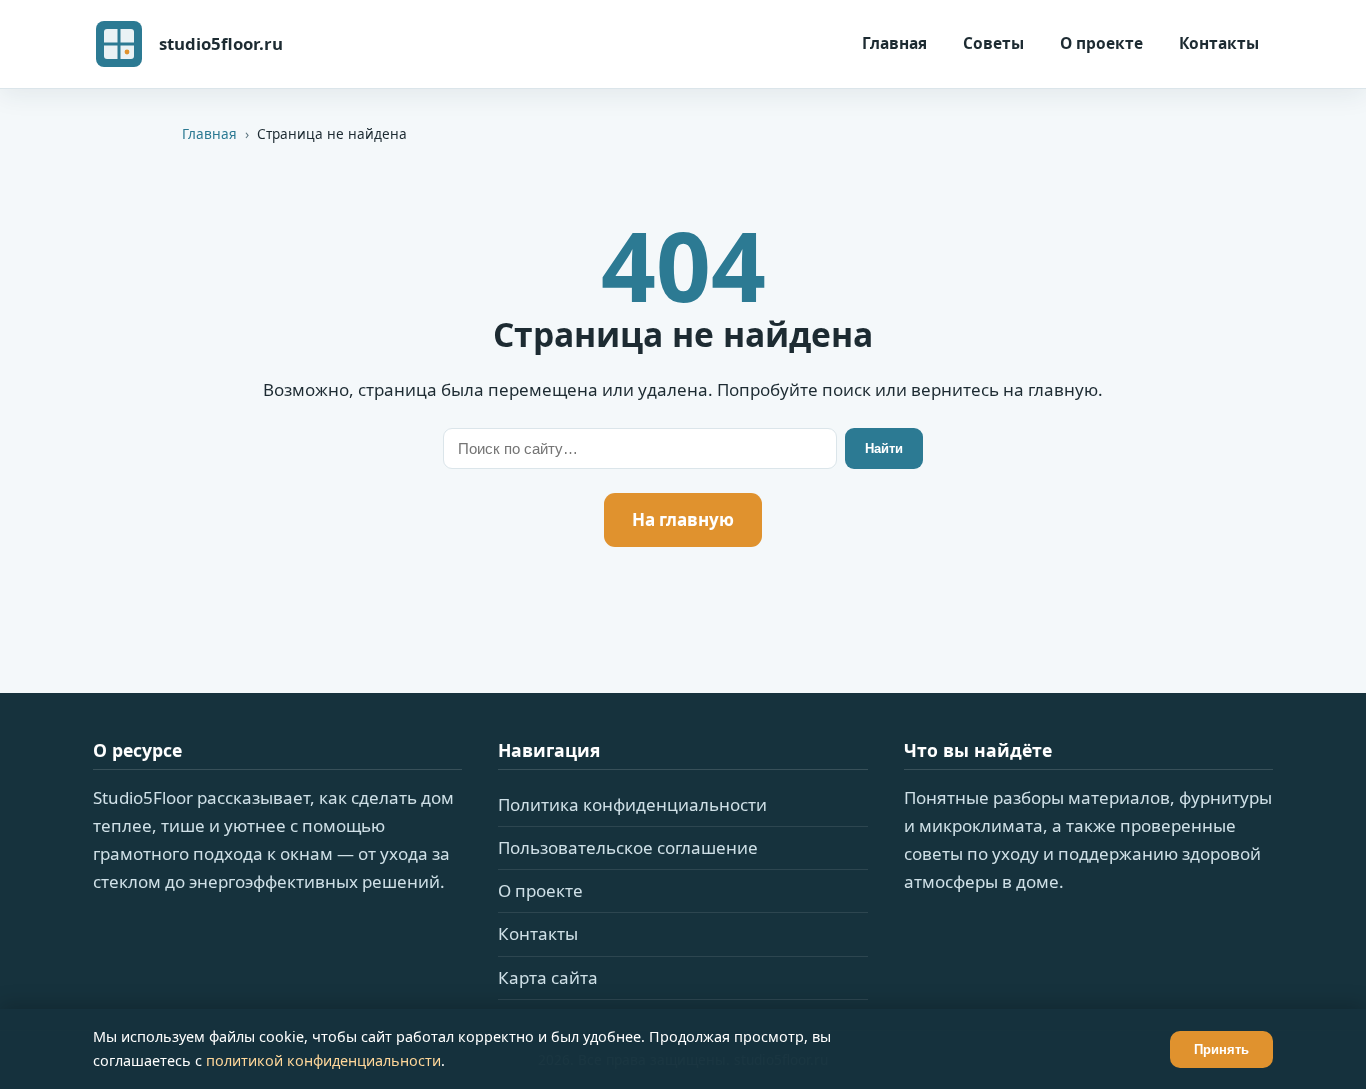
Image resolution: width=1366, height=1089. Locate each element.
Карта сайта (548, 977)
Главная (894, 43)
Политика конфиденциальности (632, 804)
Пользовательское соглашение (628, 847)
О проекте (1101, 43)
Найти (884, 448)
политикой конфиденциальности (323, 1060)
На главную (683, 519)
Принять (1221, 1049)
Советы (993, 43)
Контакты (1219, 43)
